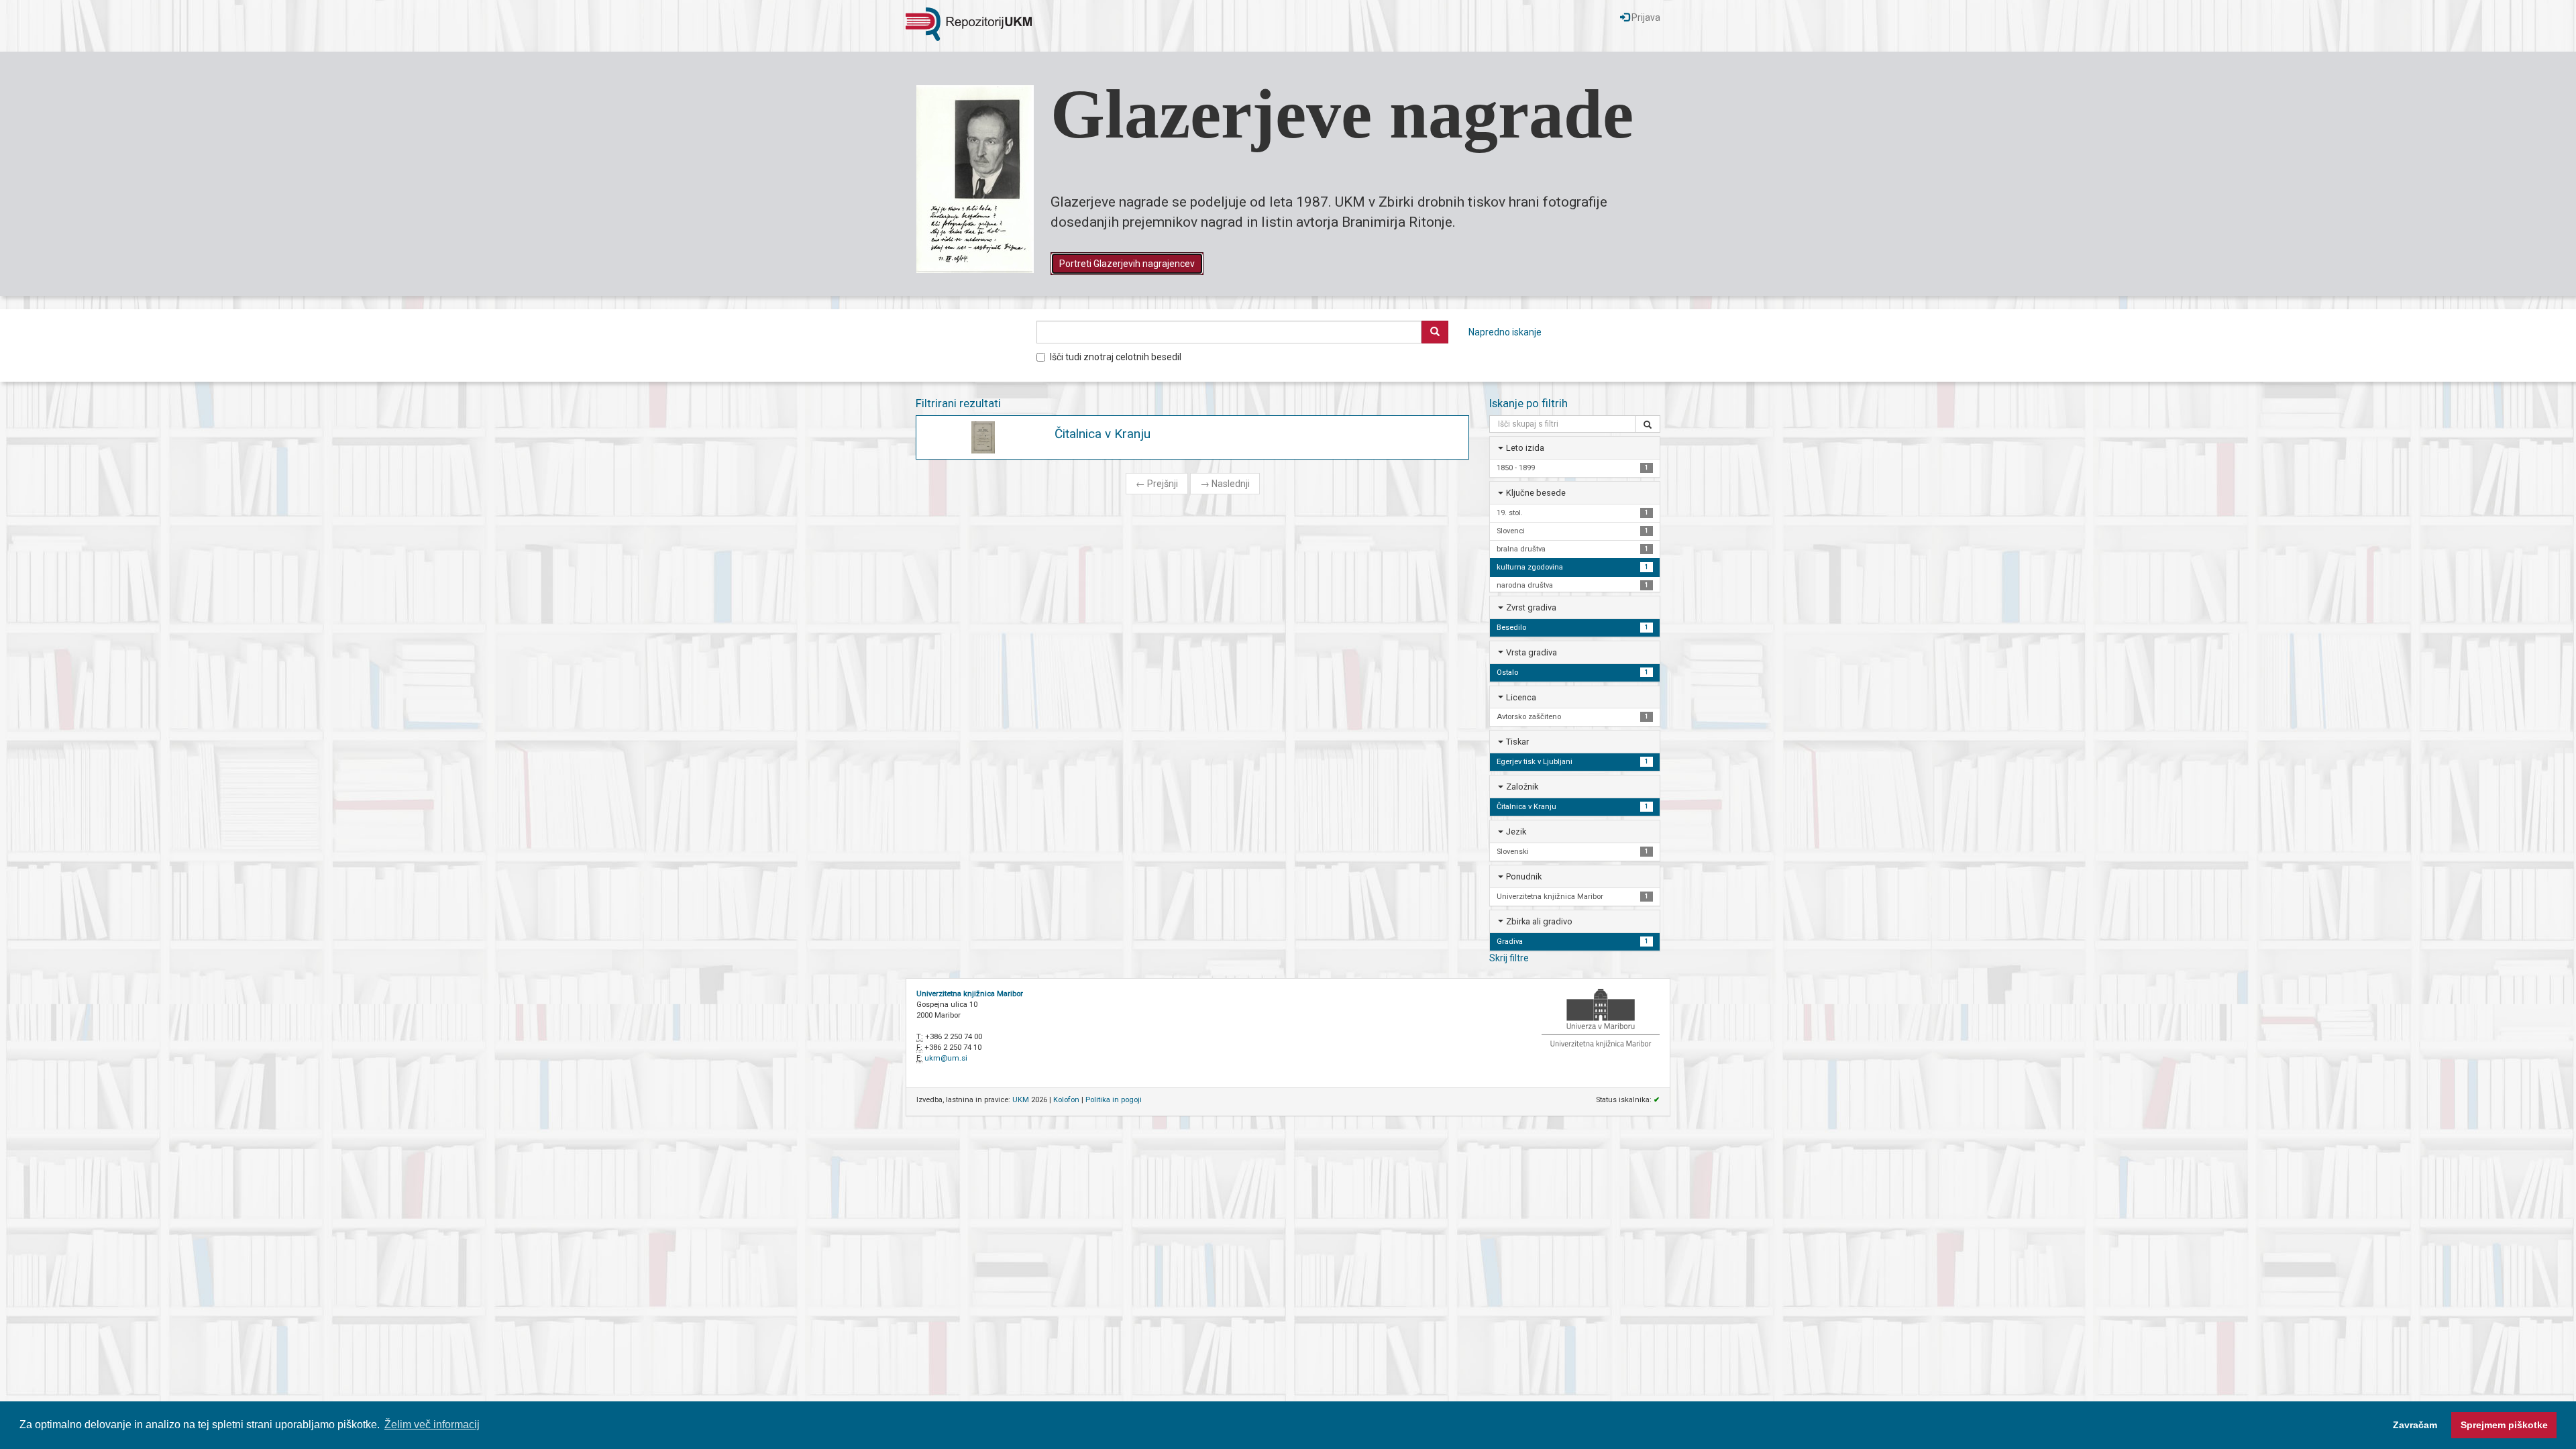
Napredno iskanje (1505, 332)
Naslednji (1225, 484)
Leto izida (1525, 448)
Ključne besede (1536, 493)
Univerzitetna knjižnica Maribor (970, 994)
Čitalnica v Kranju (1103, 434)
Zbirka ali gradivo (1539, 921)
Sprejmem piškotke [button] (2504, 1425)
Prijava (1645, 17)
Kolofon (1066, 1100)
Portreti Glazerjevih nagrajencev (1127, 264)
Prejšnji (1157, 484)
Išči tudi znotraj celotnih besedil (1116, 357)
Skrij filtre (1509, 958)
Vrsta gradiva (1532, 652)
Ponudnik (1524, 876)
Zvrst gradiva (1531, 607)
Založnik (1522, 787)
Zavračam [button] (2415, 1425)
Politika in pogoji (1114, 1100)
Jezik (1516, 831)
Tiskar (1517, 742)
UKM (1021, 1100)
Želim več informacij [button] (432, 1425)
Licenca (1521, 697)
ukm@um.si (946, 1058)
